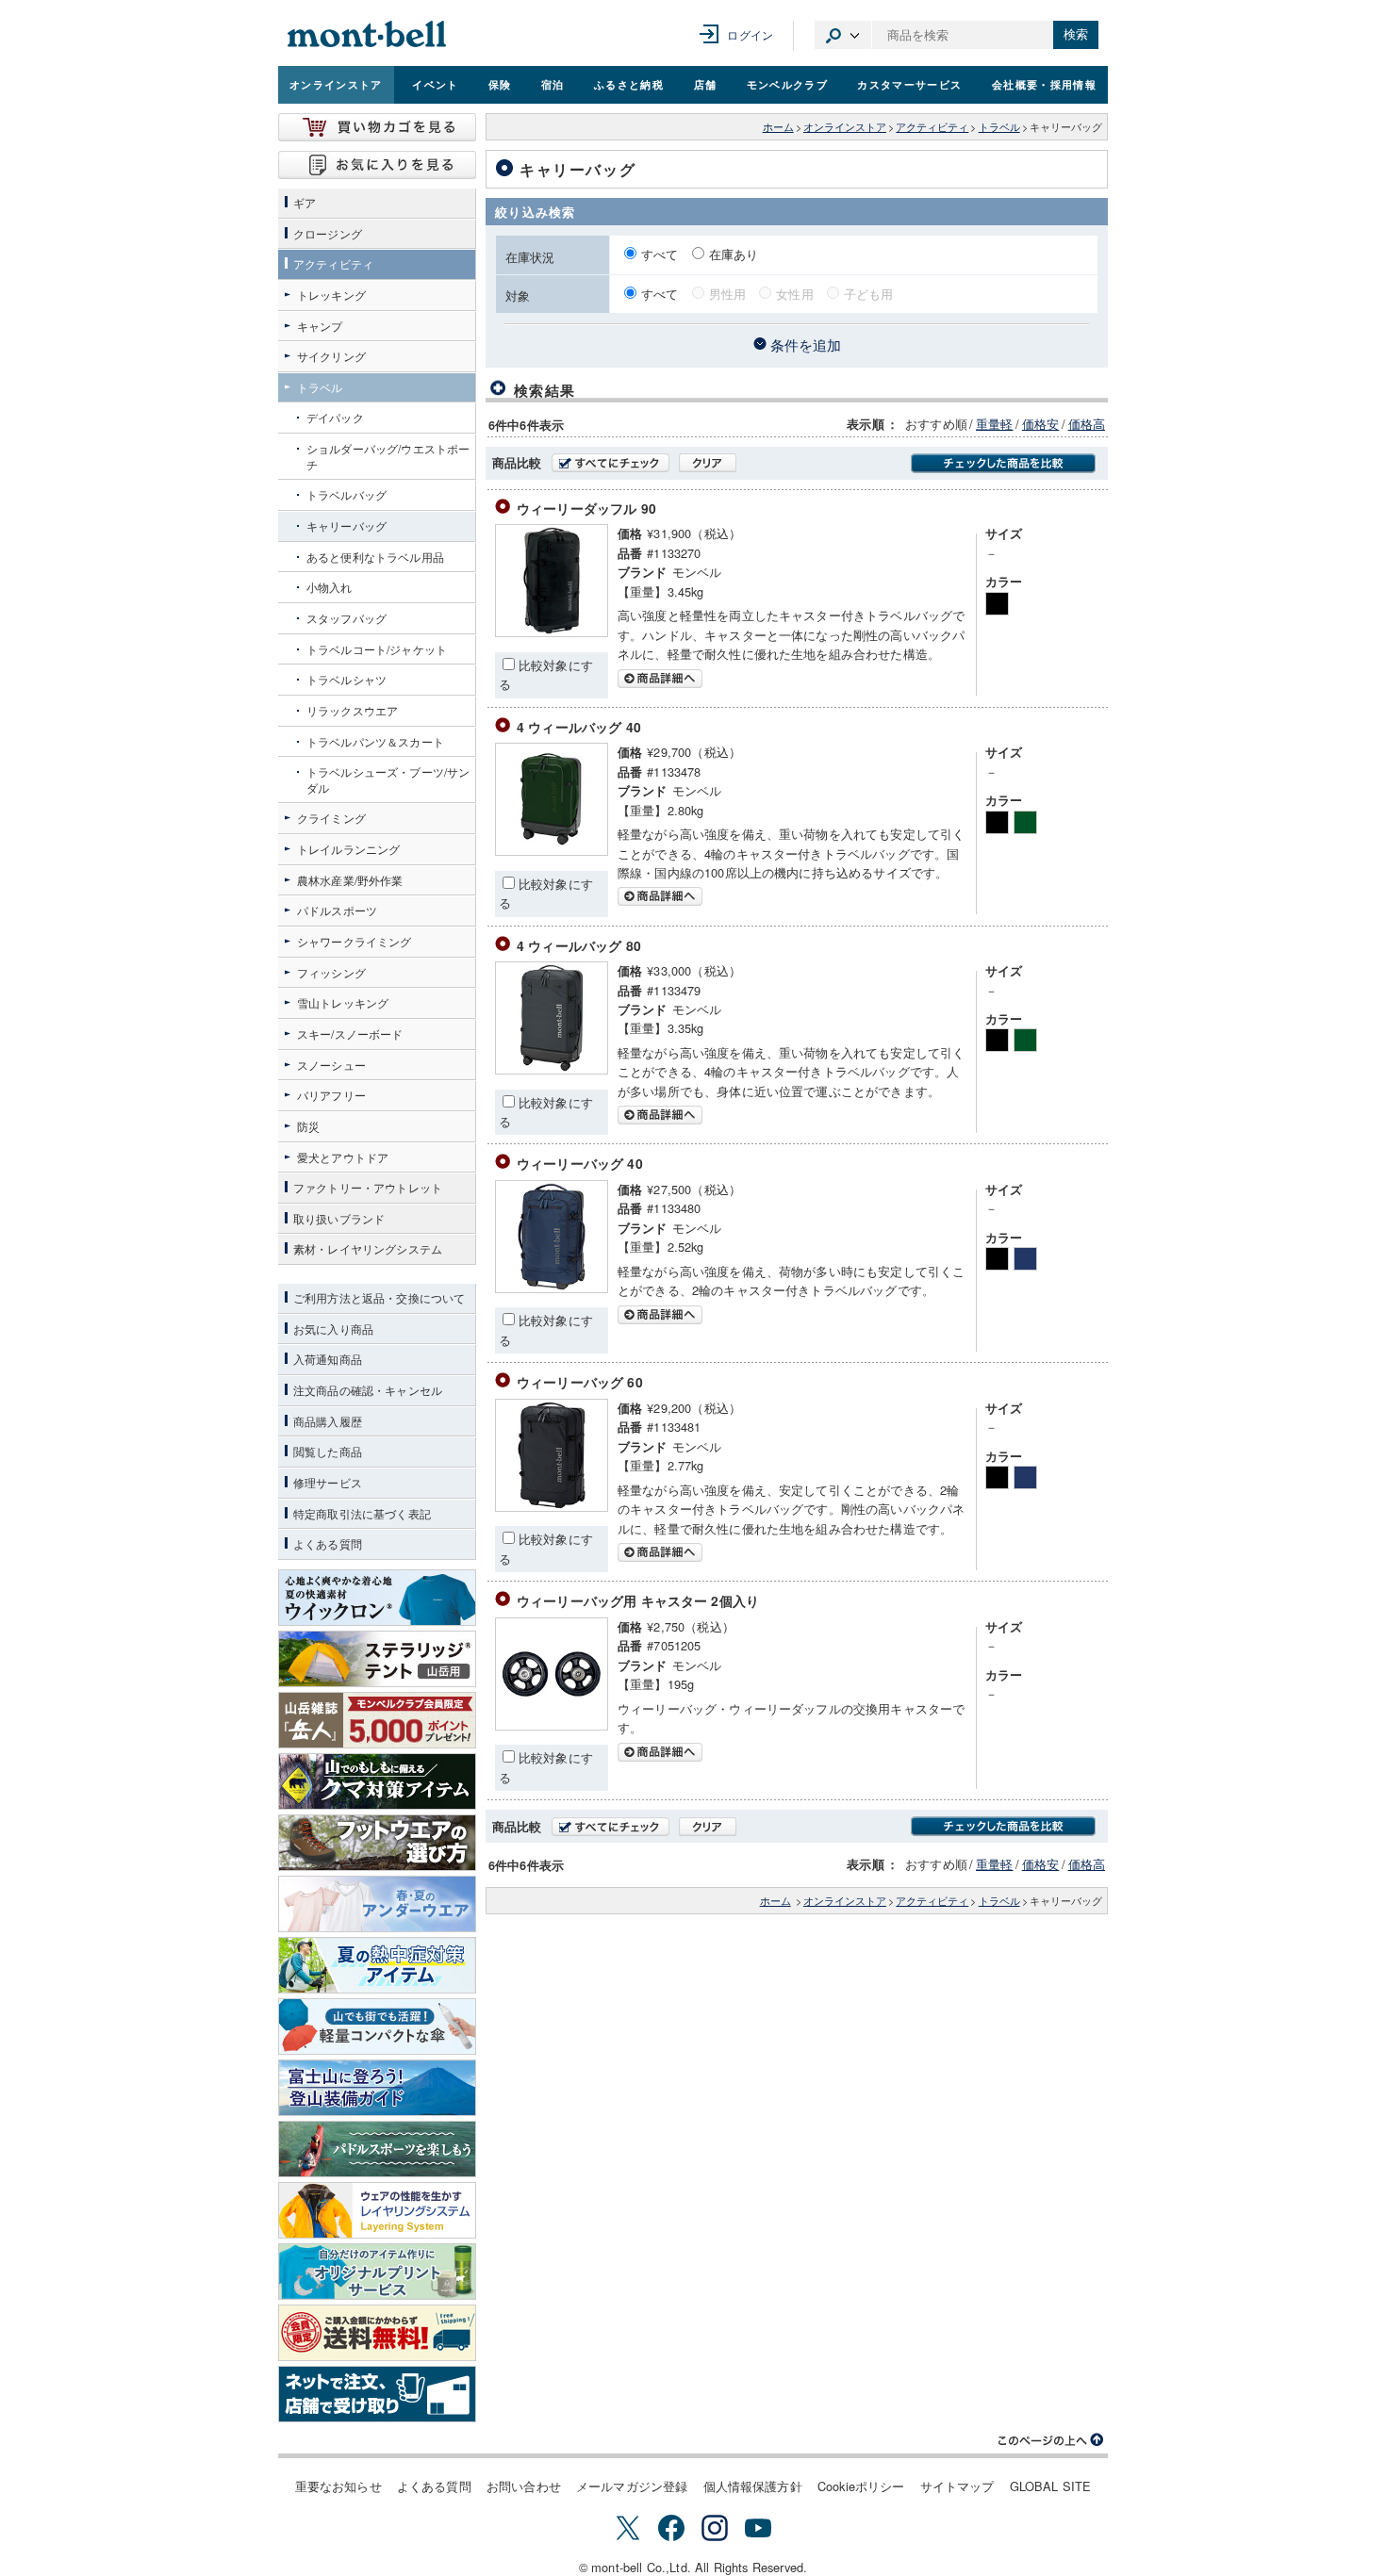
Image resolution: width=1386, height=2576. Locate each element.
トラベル (999, 127)
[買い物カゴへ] (377, 127)
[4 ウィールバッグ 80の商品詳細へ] (552, 1069)
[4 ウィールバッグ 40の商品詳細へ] (552, 851)
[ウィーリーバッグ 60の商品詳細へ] (552, 1507)
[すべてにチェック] (610, 463)
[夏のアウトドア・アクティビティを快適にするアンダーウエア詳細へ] (377, 1904)
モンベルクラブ (787, 84)
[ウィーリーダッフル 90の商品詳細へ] (552, 632)
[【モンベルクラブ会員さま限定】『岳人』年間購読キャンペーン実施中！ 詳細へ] (377, 1720)
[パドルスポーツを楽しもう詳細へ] (377, 2149)
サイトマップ (957, 2486)
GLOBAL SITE (1051, 2486)
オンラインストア (336, 84)
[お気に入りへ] (377, 165)
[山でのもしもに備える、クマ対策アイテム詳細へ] (377, 1781)
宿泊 (553, 84)
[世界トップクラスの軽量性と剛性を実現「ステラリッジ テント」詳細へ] (377, 1659)
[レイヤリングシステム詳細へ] (377, 2210)
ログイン (750, 34)
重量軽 (994, 424)
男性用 (727, 294)
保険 (500, 84)
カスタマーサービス (909, 84)
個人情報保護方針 (753, 2486)
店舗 (706, 84)
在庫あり (734, 254)
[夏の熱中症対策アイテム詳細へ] (377, 1965)
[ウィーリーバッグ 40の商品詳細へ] (552, 1288)
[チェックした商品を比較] (1003, 463)
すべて (662, 254)
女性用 (794, 294)
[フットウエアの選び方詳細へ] (377, 1843)
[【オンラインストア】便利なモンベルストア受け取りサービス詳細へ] (377, 2394)
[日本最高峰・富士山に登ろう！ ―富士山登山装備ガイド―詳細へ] (377, 2088)
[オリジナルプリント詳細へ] (377, 2272)
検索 (1076, 34)
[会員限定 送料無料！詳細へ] (377, 2333)
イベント (435, 84)
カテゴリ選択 (843, 35)
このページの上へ (1051, 2440)
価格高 (1087, 424)
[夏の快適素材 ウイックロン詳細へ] (377, 1598)
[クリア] (708, 463)
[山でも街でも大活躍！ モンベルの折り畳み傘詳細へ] (377, 2026)
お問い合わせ (524, 2486)
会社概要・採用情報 (1044, 84)
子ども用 (869, 294)
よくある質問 (434, 2486)
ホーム (778, 127)
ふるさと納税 (629, 84)
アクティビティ (932, 127)
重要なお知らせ (338, 2486)
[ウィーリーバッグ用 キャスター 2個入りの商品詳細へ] (552, 1725)
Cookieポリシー (861, 2486)
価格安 (1040, 424)
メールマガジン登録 (632, 2486)
